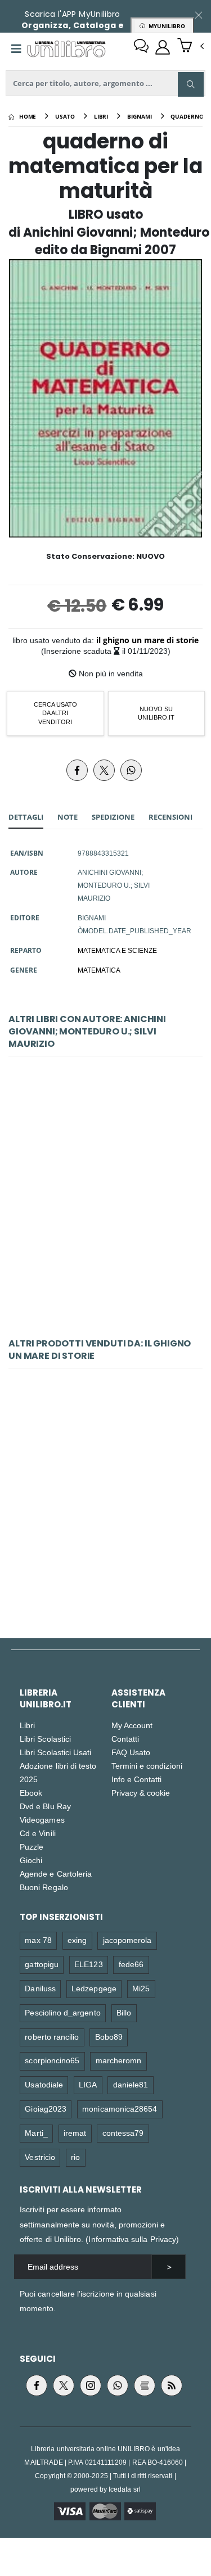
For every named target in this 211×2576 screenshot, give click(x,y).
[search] (191, 84)
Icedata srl (125, 2489)
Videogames (42, 1820)
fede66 (131, 1964)
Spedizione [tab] (113, 817)
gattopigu (42, 1964)
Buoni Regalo (44, 1887)
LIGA (88, 2084)
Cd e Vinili (38, 1833)
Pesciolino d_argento (62, 2012)
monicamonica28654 (120, 2109)
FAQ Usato (131, 1752)
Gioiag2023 (46, 2109)
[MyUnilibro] (163, 47)
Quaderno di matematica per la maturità (105, 1208)
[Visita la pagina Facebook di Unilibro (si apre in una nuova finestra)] (37, 2385)
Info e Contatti (137, 1779)
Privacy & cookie (141, 1793)
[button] (190, 47)
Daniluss (40, 1988)
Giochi (31, 1860)
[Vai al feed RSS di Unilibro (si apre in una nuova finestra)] (172, 2385)
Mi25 (141, 1988)
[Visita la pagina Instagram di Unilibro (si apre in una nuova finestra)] (91, 2385)
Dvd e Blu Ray (45, 1806)
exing (77, 1940)
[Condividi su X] (104, 770)
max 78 (38, 1940)
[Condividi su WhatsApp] (131, 770)
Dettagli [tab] (26, 817)
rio (75, 2157)
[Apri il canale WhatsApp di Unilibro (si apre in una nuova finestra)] (118, 2385)
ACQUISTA (110, 1289)
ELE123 (88, 1964)
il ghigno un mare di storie (147, 640)
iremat (75, 2133)
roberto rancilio (52, 2037)
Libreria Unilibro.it (46, 1698)
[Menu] (16, 49)
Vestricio (40, 2157)
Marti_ (36, 2133)
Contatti (125, 1739)
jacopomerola (127, 1940)
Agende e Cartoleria (56, 1874)
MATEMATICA (99, 970)
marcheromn (119, 2060)
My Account (132, 1725)
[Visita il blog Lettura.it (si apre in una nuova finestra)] (145, 2385)
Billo (124, 2012)
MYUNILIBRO (165, 26)
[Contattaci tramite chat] (141, 47)
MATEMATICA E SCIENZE (117, 950)
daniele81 (131, 2084)
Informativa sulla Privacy (132, 2239)
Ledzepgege (94, 1988)
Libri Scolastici (45, 1739)
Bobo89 (109, 2037)
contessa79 (123, 2133)
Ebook (31, 1793)
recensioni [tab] (170, 817)
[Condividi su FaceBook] (77, 770)
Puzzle (32, 1847)
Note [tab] (68, 817)
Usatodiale (44, 2084)
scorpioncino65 (52, 2060)
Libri (27, 1725)
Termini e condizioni (147, 1766)
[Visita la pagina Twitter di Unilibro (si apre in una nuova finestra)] (64, 2385)
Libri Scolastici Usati (55, 1752)
